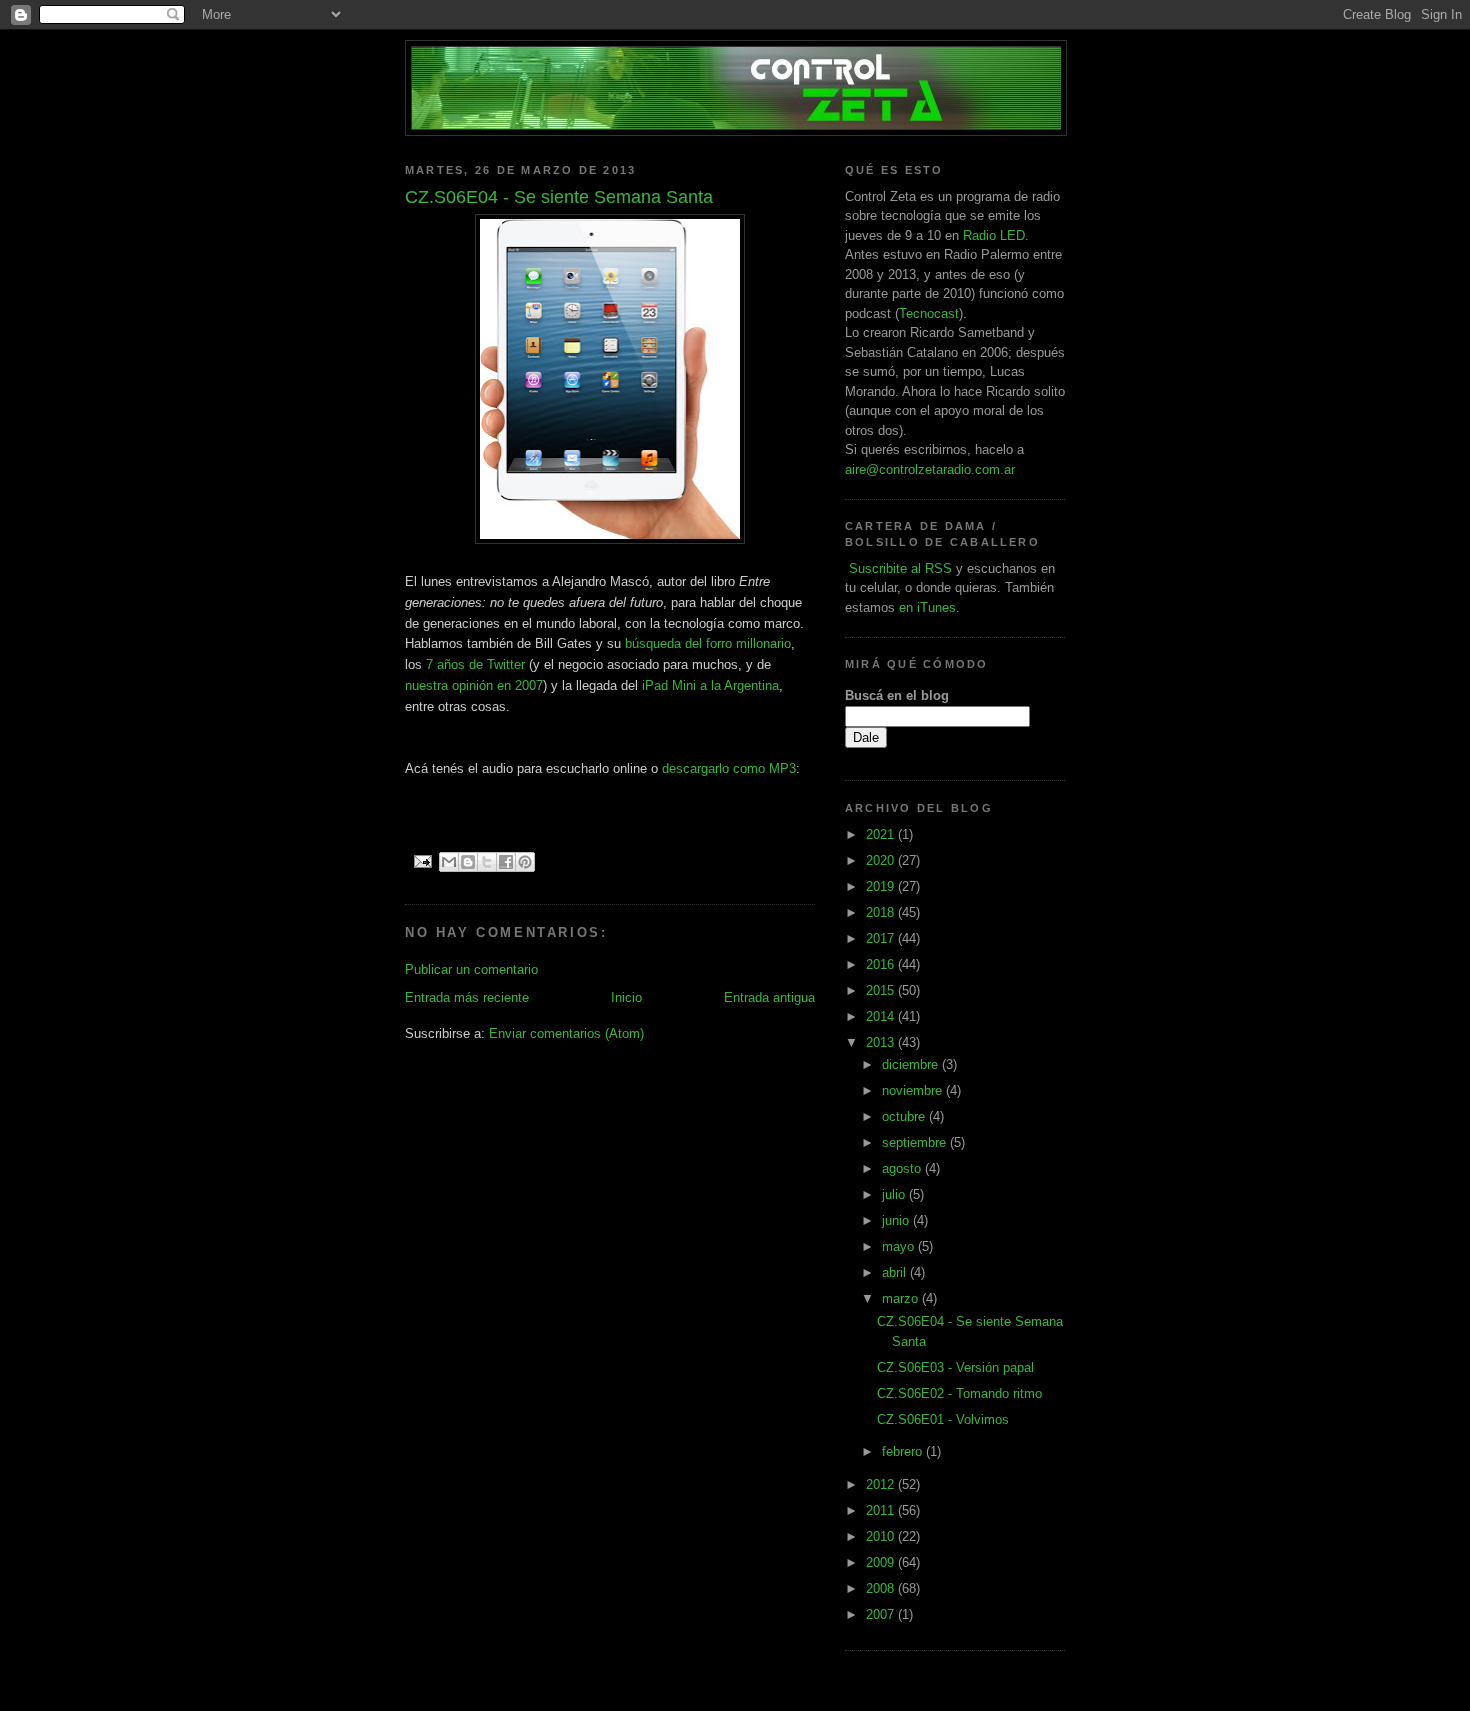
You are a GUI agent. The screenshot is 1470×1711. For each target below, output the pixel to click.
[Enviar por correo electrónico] (449, 862)
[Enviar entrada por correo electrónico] (422, 861)
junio (897, 1220)
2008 (882, 1588)
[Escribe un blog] (468, 862)
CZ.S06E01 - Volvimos (943, 1419)
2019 (882, 886)
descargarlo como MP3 (729, 768)
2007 (882, 1614)
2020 (882, 860)
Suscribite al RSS (898, 568)
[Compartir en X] (487, 862)
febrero (904, 1451)
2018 (882, 912)
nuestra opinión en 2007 (474, 685)
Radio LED (994, 235)
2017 (882, 938)
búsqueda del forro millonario (708, 643)
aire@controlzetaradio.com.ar (930, 469)
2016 (882, 964)
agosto (903, 1168)
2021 (882, 834)
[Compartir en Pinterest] (525, 862)
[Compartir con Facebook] (506, 862)
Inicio (626, 997)
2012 (882, 1484)
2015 (882, 990)
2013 (882, 1042)
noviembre (914, 1090)
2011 (882, 1510)
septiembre (916, 1142)
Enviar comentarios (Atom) (566, 1033)
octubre (905, 1116)
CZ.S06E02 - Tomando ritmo (959, 1393)
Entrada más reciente (467, 997)
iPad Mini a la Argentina (710, 685)
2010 (882, 1536)
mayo (900, 1246)
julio (895, 1194)
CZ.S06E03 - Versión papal (955, 1367)
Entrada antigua (769, 997)
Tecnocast (929, 313)
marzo (902, 1298)
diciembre (912, 1064)
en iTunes (927, 607)
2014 (882, 1016)
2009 (882, 1562)
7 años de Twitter (475, 664)
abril (896, 1272)
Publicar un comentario (471, 969)
